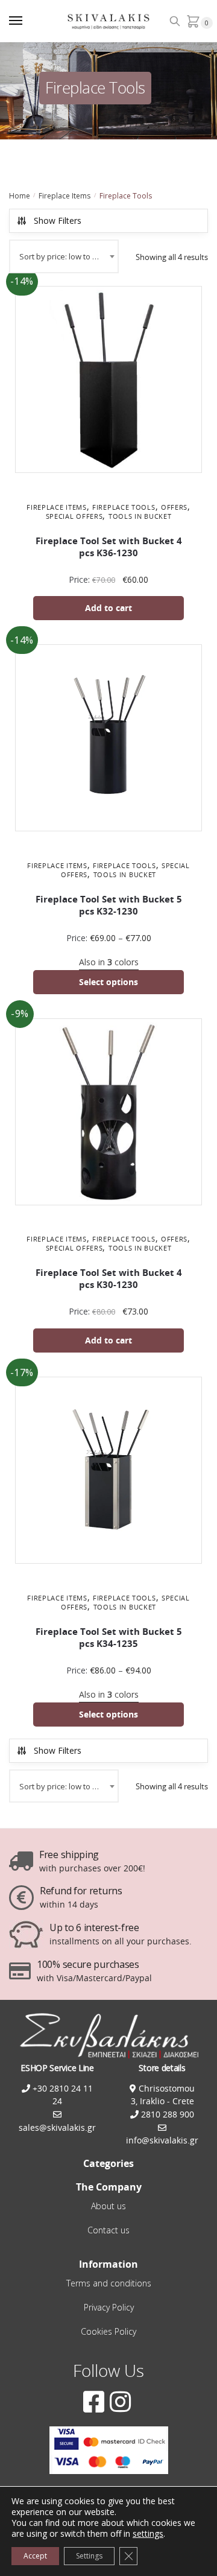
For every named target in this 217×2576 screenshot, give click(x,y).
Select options (108, 982)
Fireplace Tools (124, 507)
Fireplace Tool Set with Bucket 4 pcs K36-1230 (109, 547)
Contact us (108, 2230)
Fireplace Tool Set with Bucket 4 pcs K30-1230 (109, 1279)
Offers (174, 507)
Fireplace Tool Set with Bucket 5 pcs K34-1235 (109, 1638)
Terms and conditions (109, 2283)
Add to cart (108, 608)
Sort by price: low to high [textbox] (64, 256)
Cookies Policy (108, 2331)
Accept (35, 2556)
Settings (89, 2556)
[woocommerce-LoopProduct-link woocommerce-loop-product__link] (108, 382)
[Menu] (27, 21)
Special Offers (74, 516)
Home (20, 196)
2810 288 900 (166, 2114)
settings (148, 2534)
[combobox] (64, 256)
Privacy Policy (109, 2307)
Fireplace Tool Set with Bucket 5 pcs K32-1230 (109, 905)
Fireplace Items (64, 196)
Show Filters (58, 220)
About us (108, 2206)
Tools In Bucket (140, 516)
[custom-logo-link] (109, 21)
